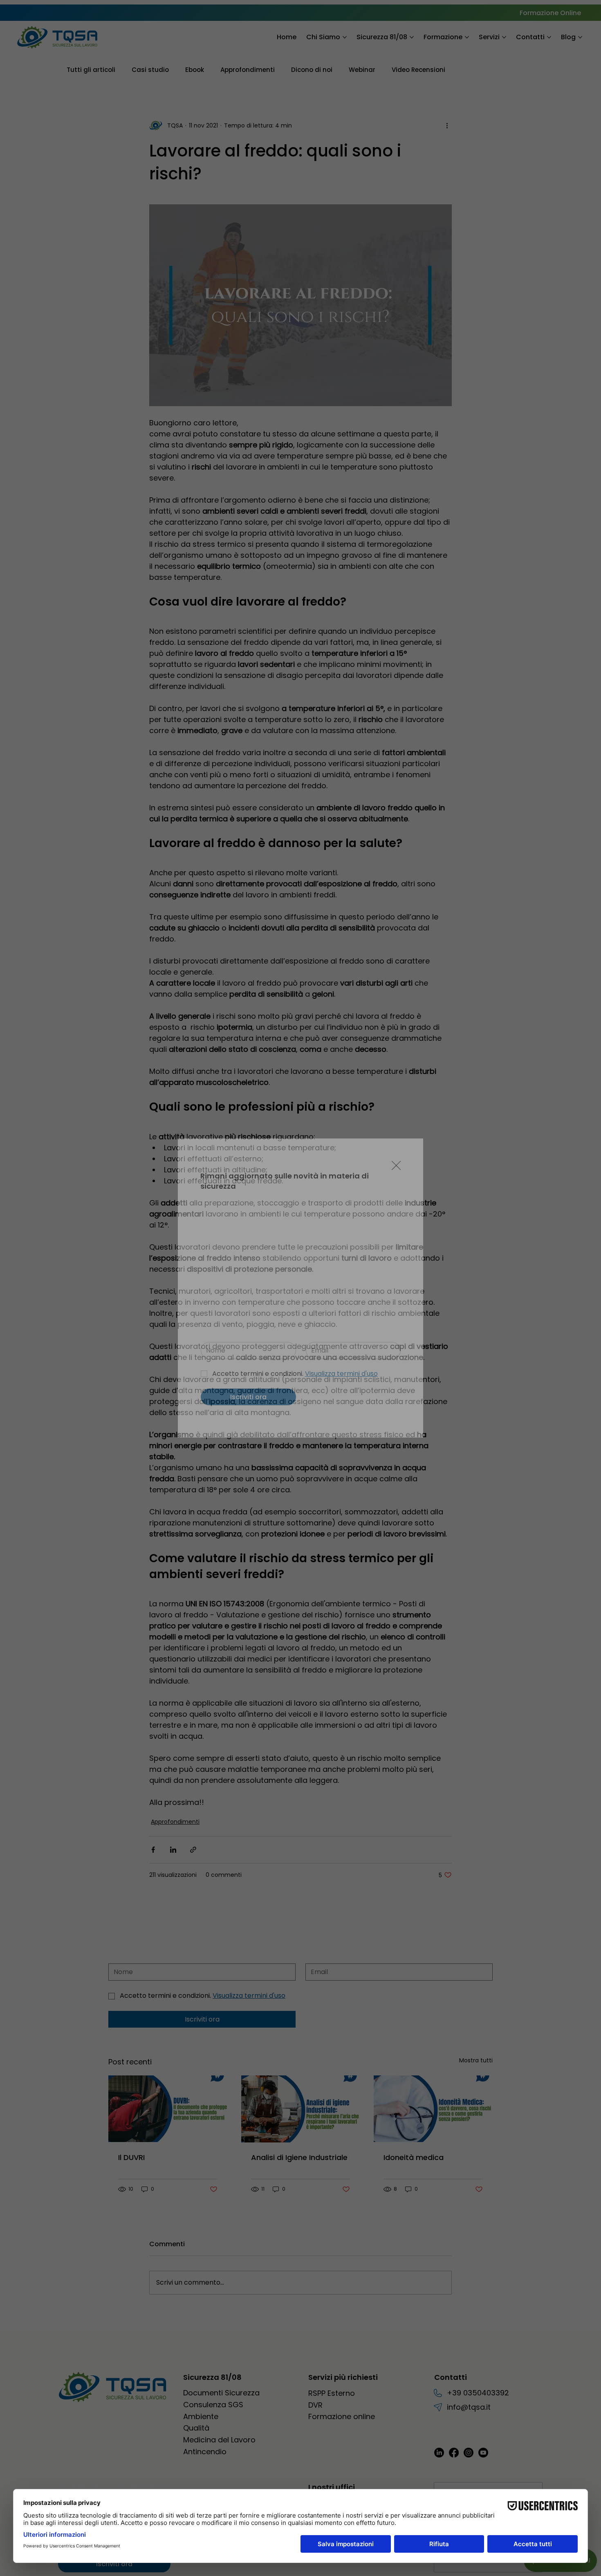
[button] (396, 1166)
